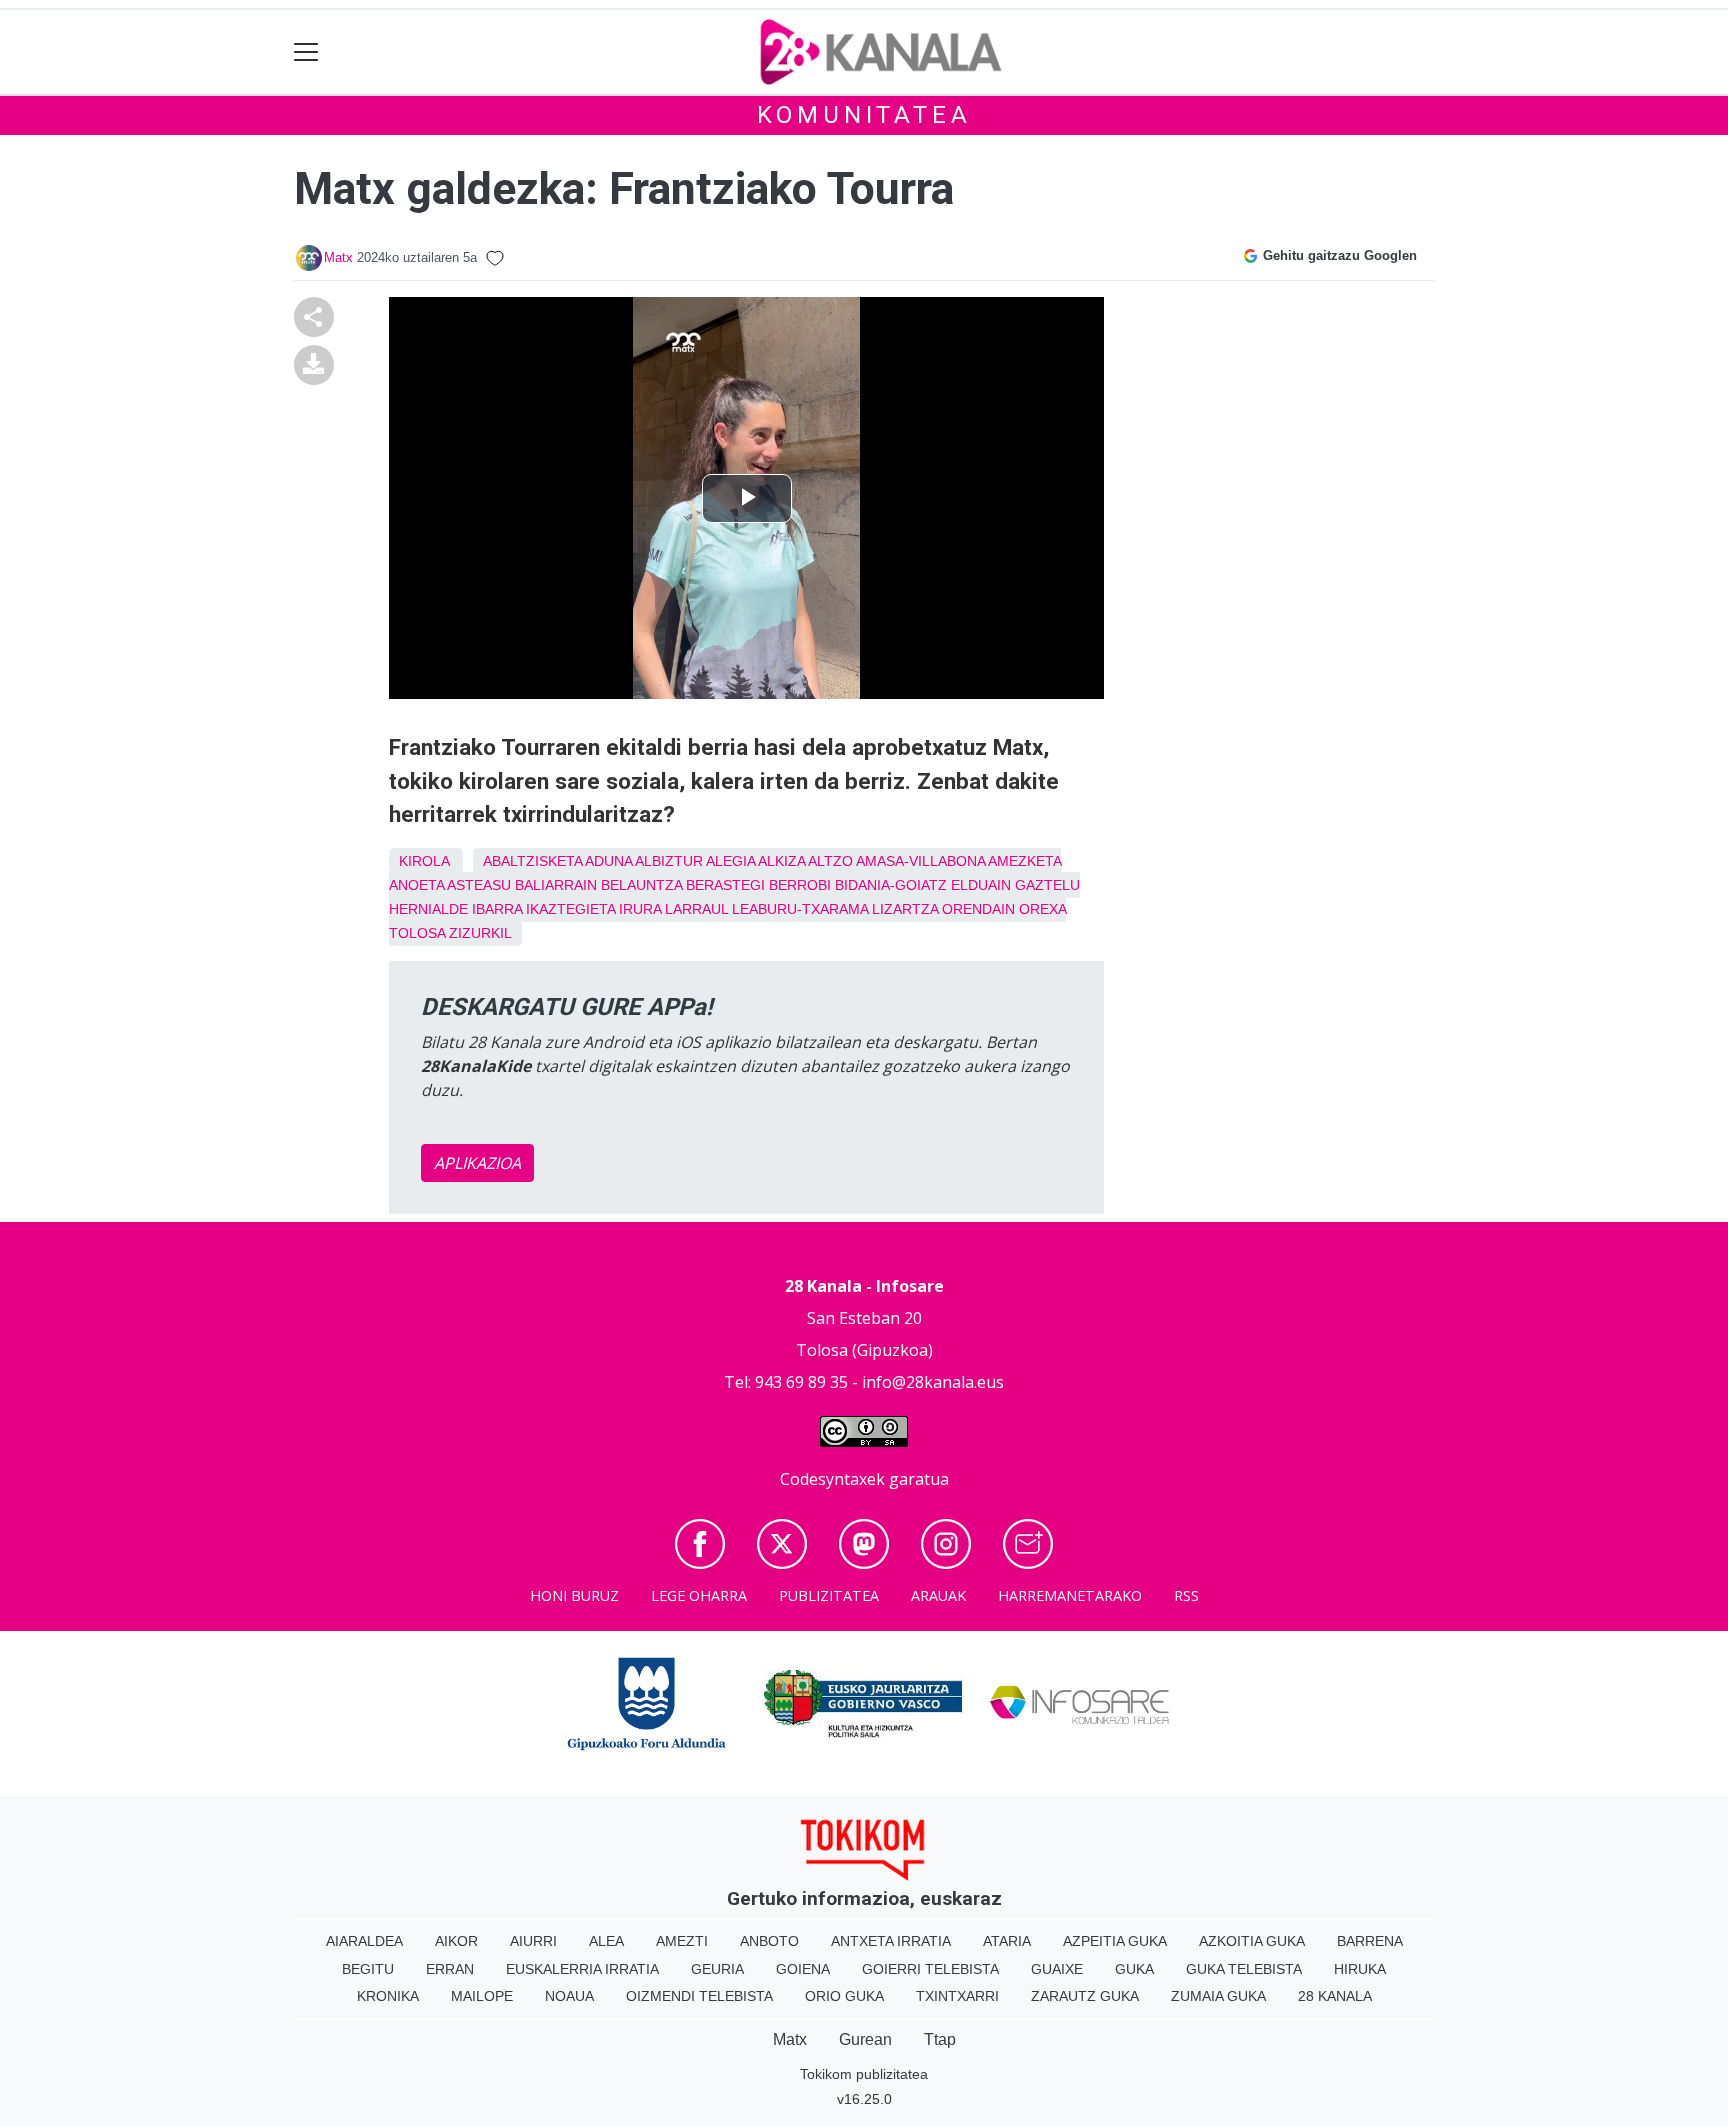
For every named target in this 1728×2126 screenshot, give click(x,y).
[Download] (314, 363)
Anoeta (416, 885)
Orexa (1042, 909)
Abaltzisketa (532, 861)
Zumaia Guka (1218, 1996)
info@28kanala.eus (933, 1382)
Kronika (388, 1996)
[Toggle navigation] (306, 52)
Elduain (981, 885)
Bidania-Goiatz (891, 885)
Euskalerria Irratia (582, 1969)
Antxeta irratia (891, 1941)
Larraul (696, 909)
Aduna (608, 861)
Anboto (769, 1941)
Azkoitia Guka (1252, 1941)
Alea (606, 1941)
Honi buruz (574, 1595)
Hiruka (1360, 1969)
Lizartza (905, 909)
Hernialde (428, 909)
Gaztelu (1047, 885)
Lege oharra (699, 1595)
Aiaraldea (364, 1941)
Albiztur (669, 861)
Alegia (730, 861)
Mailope (482, 1996)
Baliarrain (556, 885)
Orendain (978, 909)
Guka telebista (1244, 1969)
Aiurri (533, 1941)
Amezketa (1024, 861)
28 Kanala (1335, 1996)
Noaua (569, 1996)
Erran (450, 1969)
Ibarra (497, 909)
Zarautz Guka (1085, 1996)
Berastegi (725, 885)
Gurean (865, 2039)
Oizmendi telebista (699, 1996)
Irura (640, 909)
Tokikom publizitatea (864, 2074)
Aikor (456, 1941)
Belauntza (641, 885)
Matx (338, 257)
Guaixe (1057, 1969)
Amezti (682, 1941)
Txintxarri (957, 1996)
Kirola (424, 861)
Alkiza (781, 861)
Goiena (803, 1969)
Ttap (940, 2039)
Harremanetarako (1070, 1595)
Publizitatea (829, 1595)
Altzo (830, 861)
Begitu (368, 1969)
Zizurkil (480, 933)
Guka (1134, 1969)
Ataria (1007, 1941)
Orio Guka (844, 1996)
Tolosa (417, 933)
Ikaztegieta (570, 909)
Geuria (717, 1969)
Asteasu (479, 885)
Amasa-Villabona (920, 861)
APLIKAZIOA (477, 1163)
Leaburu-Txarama (800, 909)
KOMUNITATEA (864, 115)
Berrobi (800, 885)
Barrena (1370, 1941)
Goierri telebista (930, 1969)
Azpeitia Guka (1115, 1941)
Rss (1186, 1595)
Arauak (938, 1595)
